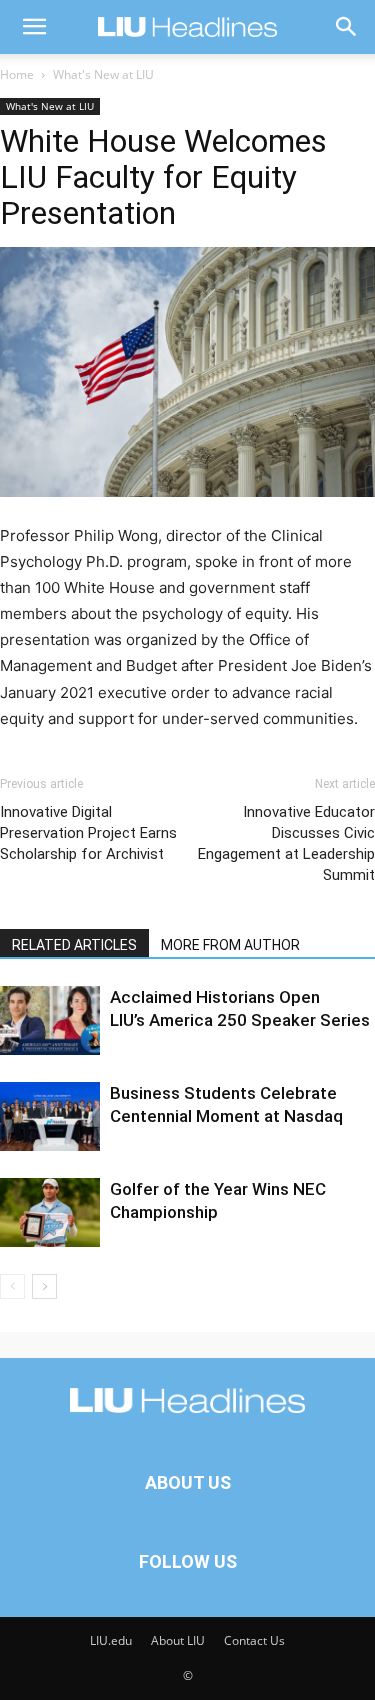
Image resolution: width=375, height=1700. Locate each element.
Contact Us (254, 1640)
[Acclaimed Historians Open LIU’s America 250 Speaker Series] (50, 1020)
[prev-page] (12, 1286)
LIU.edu (111, 1640)
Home (17, 74)
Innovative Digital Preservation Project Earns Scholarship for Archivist (88, 833)
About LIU (178, 1640)
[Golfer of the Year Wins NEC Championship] (50, 1212)
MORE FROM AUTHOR (230, 945)
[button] (34, 27)
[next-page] (44, 1286)
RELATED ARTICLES (74, 945)
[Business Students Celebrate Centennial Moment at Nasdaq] (50, 1116)
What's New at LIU (103, 74)
